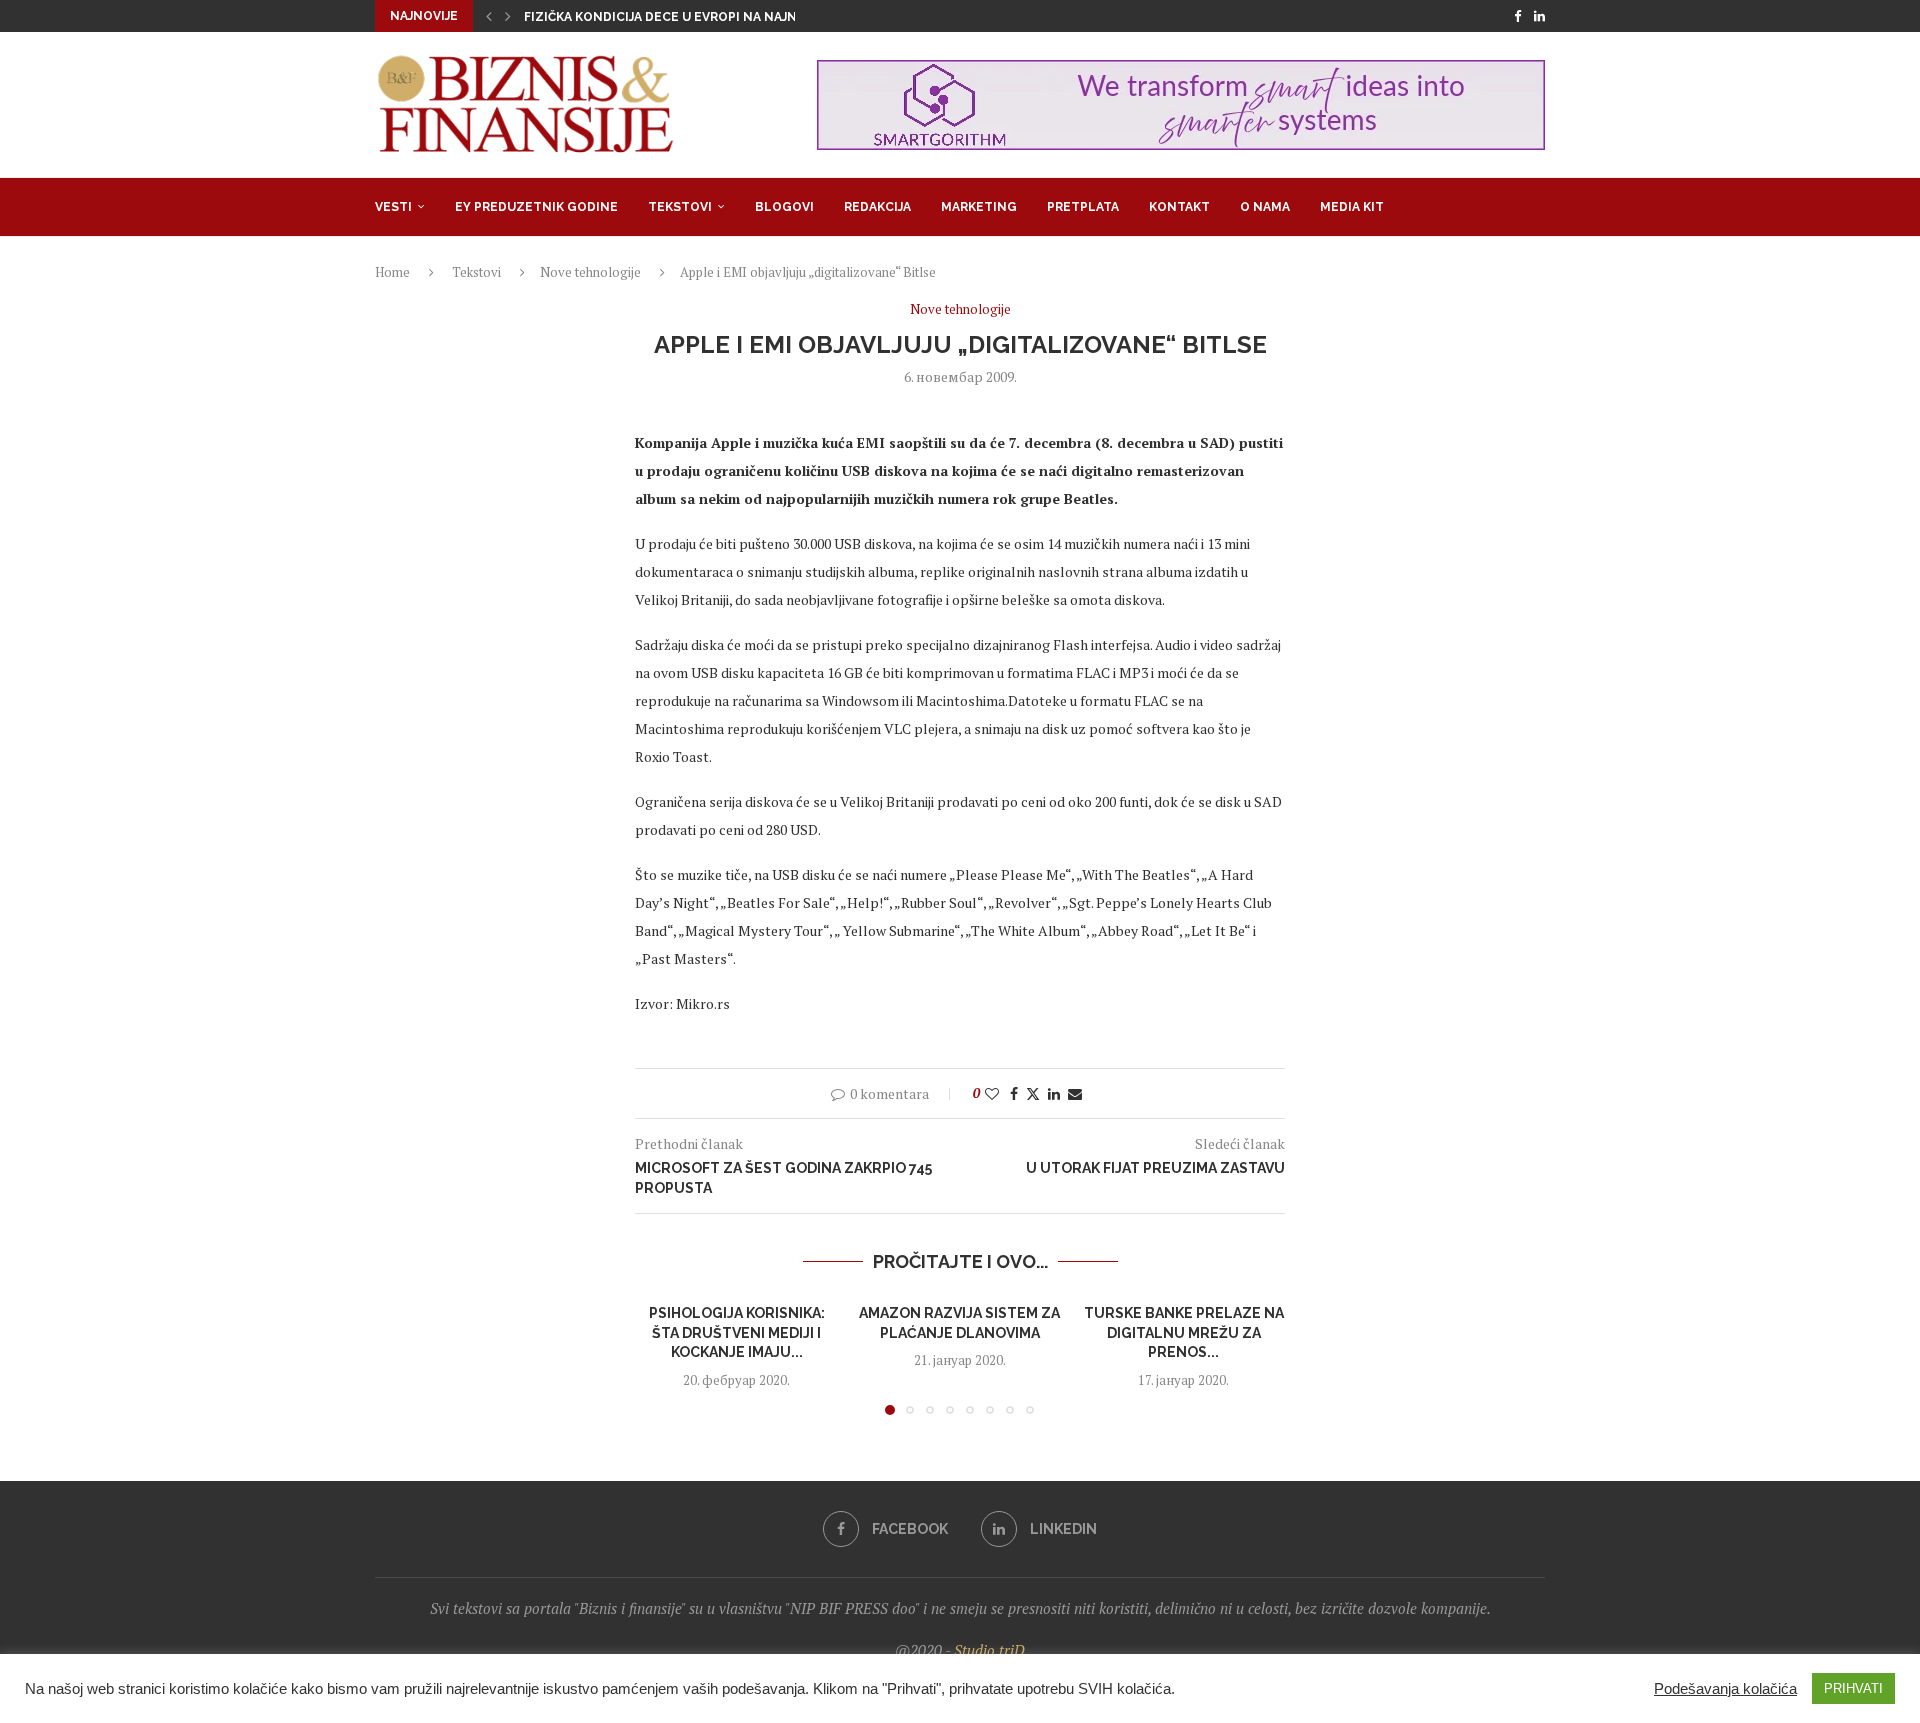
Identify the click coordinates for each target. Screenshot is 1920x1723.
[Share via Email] (1075, 1093)
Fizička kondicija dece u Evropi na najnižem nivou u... (708, 17)
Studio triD (989, 1650)
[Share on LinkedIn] (1054, 1093)
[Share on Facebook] (1014, 1093)
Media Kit (1352, 207)
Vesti (393, 207)
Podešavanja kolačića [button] (1725, 1689)
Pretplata (1083, 207)
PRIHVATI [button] (1853, 1688)
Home (392, 272)
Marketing (979, 207)
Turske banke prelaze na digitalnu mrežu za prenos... (1183, 1332)
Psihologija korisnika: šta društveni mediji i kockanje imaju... (737, 1332)
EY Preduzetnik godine (536, 207)
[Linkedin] (1539, 16)
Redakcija (877, 207)
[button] (489, 16)
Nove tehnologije (590, 272)
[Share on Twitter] (1033, 1093)
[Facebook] (1517, 16)
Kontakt (1179, 207)
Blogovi (784, 207)
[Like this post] (992, 1093)
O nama (1265, 207)
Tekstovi (680, 207)
